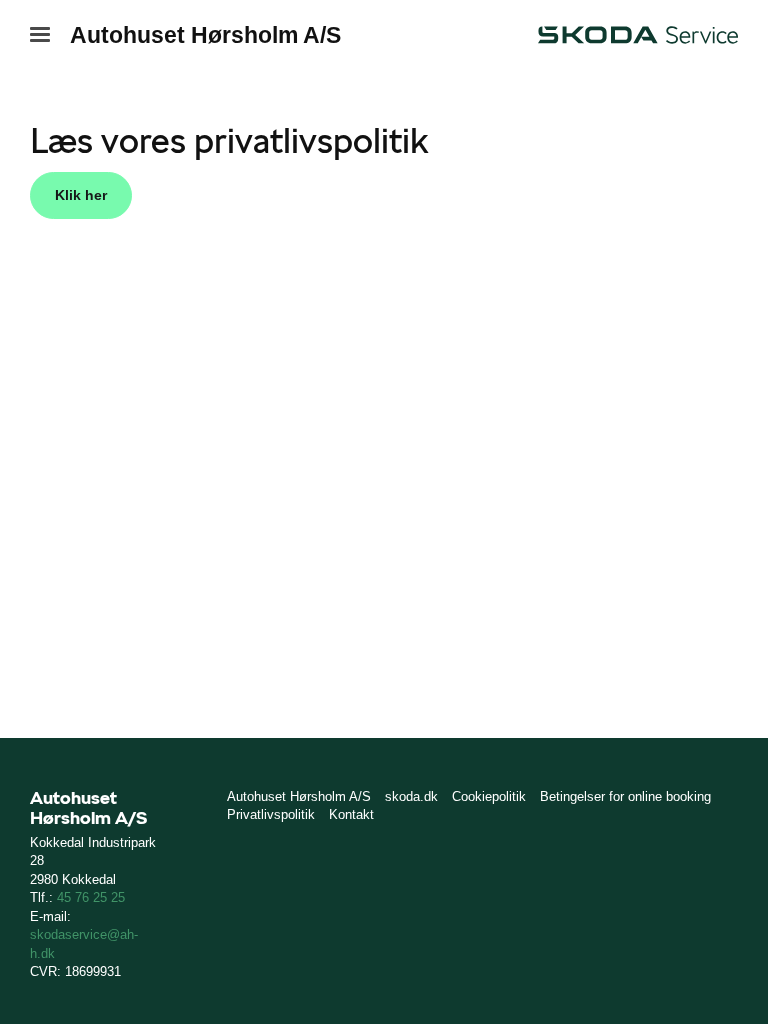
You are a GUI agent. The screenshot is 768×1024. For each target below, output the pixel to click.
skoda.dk (411, 796)
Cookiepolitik (489, 796)
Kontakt (351, 814)
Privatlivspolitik (271, 814)
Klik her (81, 195)
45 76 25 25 (91, 897)
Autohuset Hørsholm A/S (205, 35)
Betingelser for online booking (625, 796)
